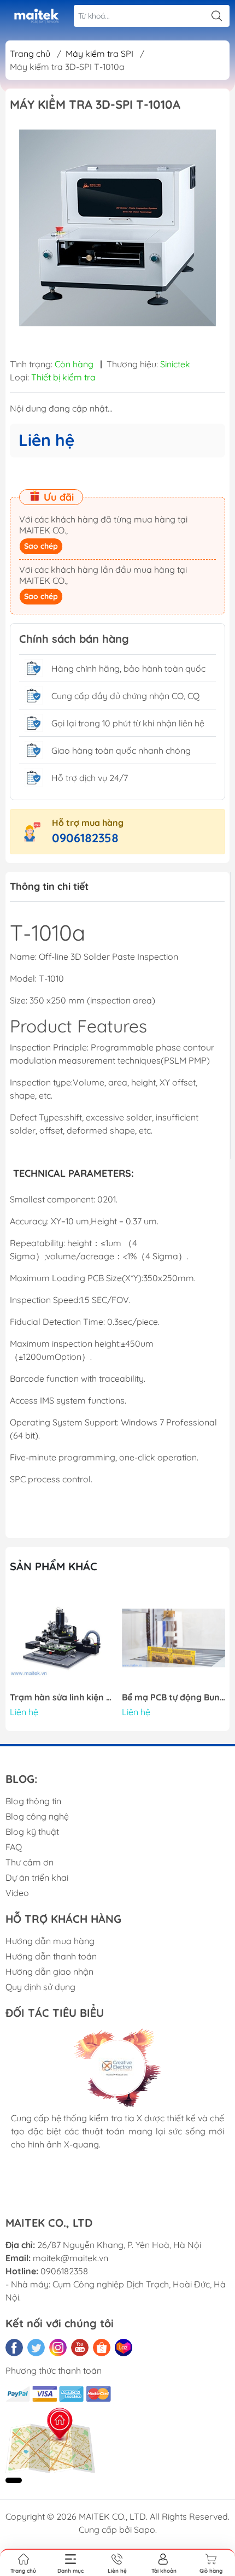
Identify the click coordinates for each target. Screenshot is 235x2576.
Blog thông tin (33, 1801)
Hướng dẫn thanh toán (51, 1956)
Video (17, 1893)
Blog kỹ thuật (32, 1832)
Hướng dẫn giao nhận (49, 1971)
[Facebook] (14, 2348)
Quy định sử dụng (40, 1987)
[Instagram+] (58, 2348)
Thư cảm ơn (30, 1862)
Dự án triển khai (37, 1877)
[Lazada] (124, 2348)
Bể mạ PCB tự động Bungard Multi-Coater (174, 1697)
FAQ (14, 1847)
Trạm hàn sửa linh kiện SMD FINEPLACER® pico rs (62, 1697)
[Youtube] (80, 2348)
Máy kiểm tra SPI (99, 54)
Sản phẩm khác (54, 1566)
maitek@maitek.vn (70, 2258)
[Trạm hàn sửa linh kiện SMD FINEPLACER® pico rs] (62, 1638)
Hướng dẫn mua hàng (50, 1941)
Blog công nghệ (37, 1816)
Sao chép (41, 546)
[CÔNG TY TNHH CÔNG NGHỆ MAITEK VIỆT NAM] (36, 16)
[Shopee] (102, 2348)
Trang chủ (30, 54)
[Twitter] (36, 2348)
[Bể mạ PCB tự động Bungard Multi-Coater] (174, 1638)
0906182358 (85, 838)
